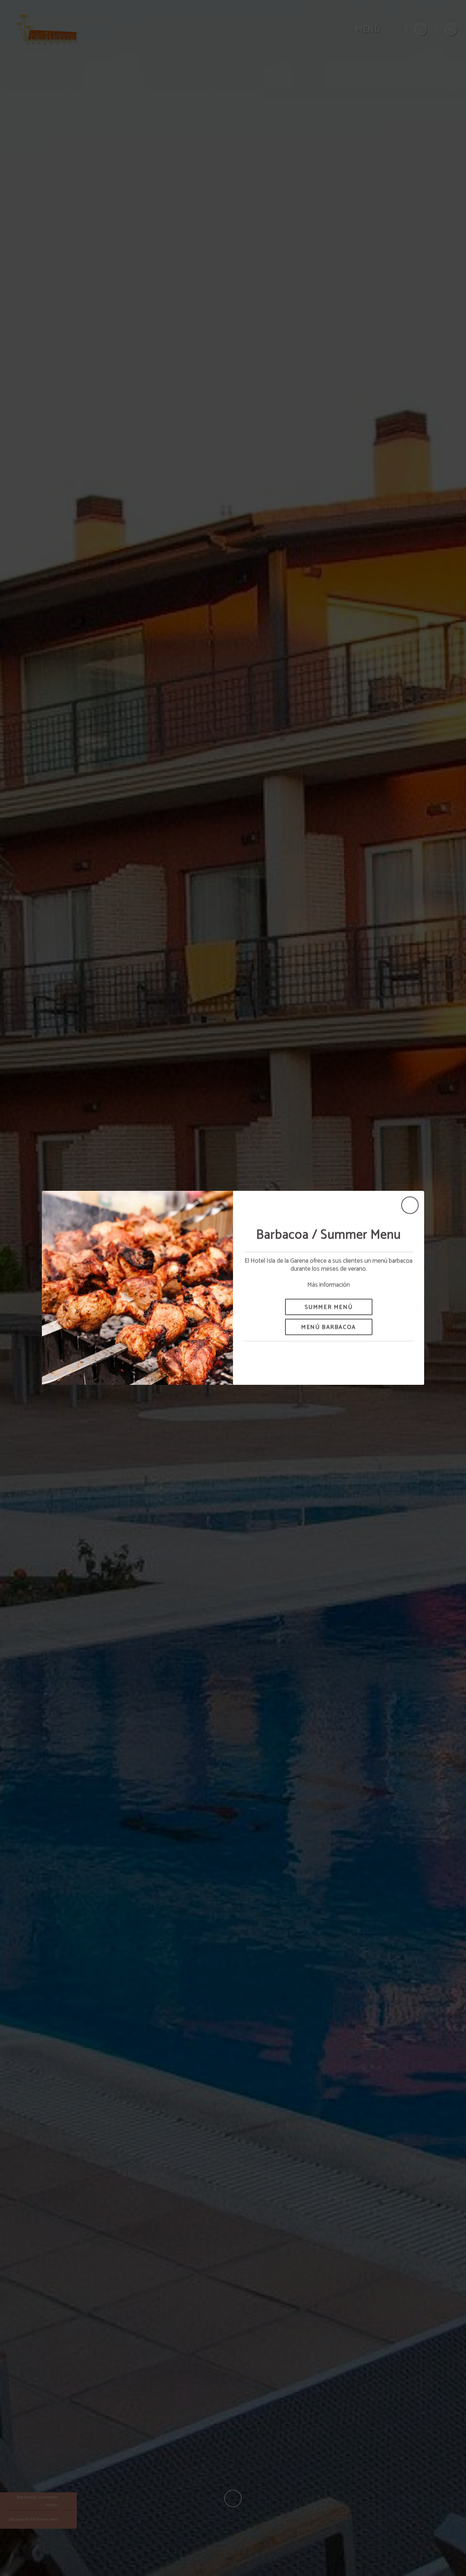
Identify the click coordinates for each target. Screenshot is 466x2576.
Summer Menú (329, 1307)
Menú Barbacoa (329, 1327)
